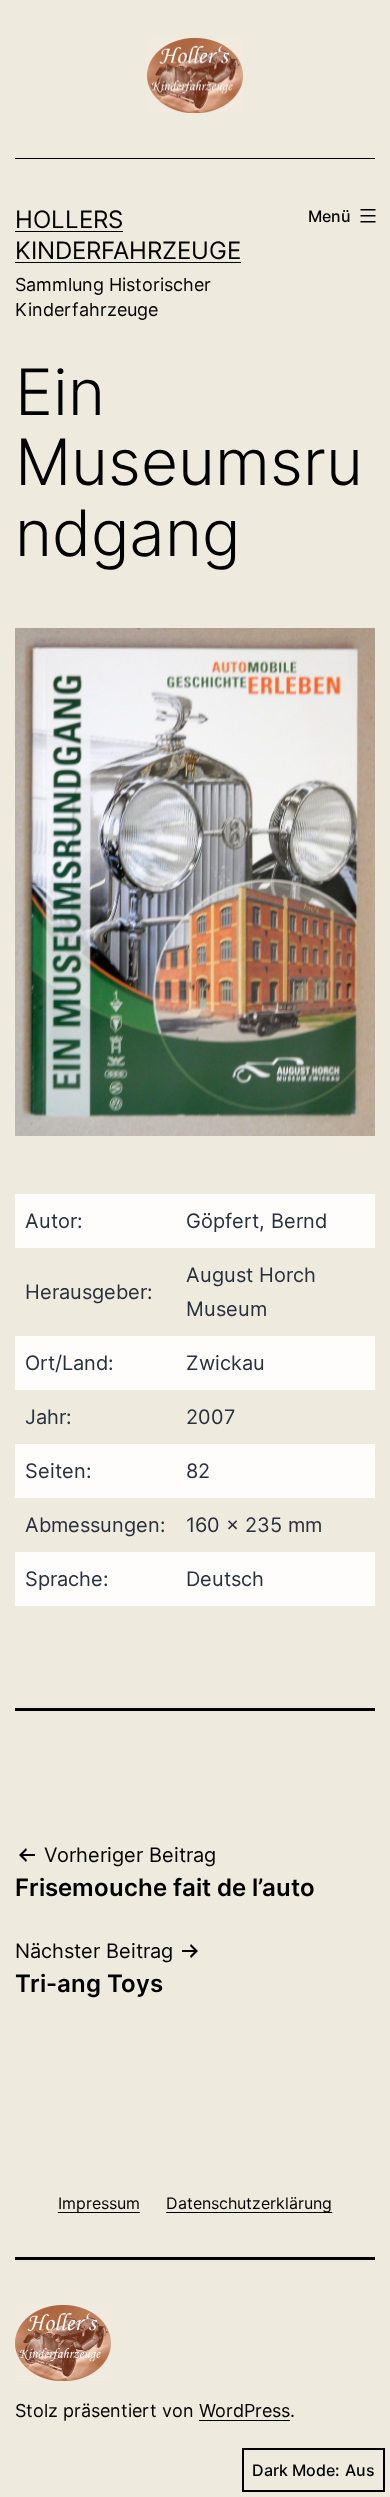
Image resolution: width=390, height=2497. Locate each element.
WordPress (244, 2410)
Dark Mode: (296, 2470)
